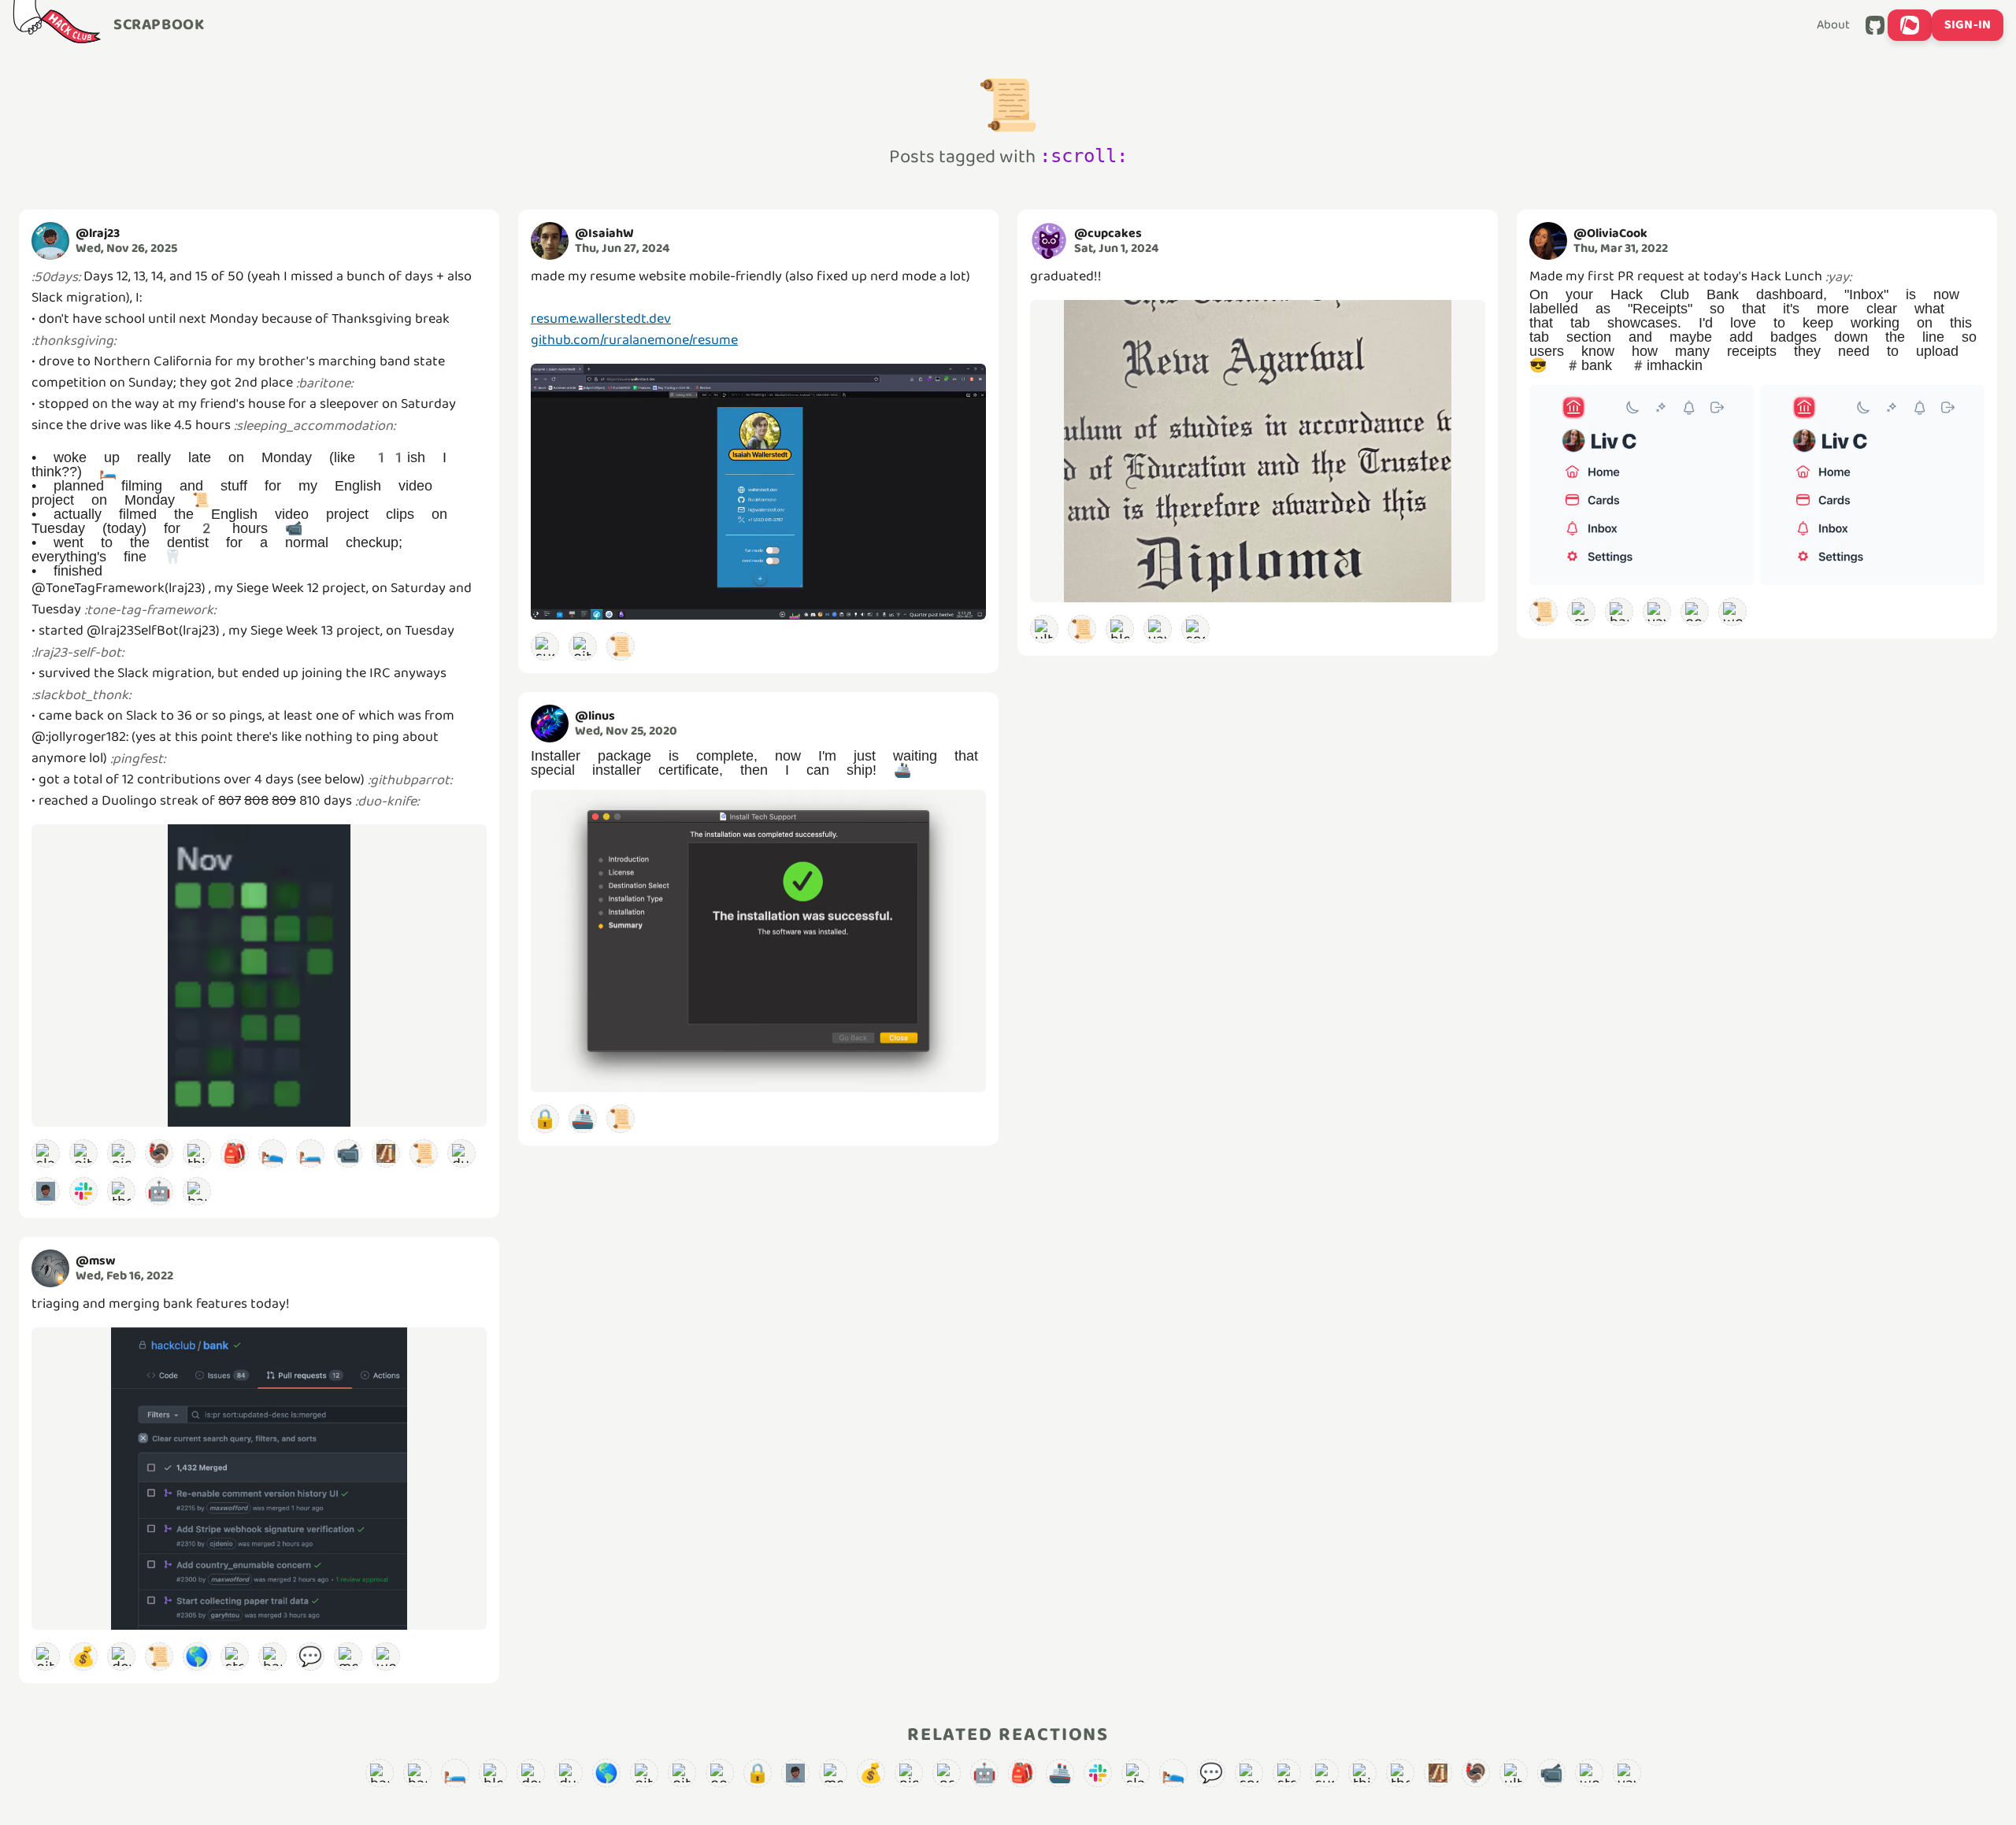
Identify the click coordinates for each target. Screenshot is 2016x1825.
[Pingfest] (121, 1153)
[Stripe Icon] (235, 1657)
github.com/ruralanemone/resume (634, 340)
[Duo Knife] (461, 1153)
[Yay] (1158, 629)
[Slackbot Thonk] (46, 1153)
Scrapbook (159, 25)
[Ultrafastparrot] (1044, 629)
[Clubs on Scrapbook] (1910, 25)
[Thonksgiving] (121, 1191)
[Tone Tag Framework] (386, 1153)
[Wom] (386, 1657)
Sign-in (1968, 25)
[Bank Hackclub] (272, 1657)
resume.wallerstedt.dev (601, 319)
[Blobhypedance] (1120, 629)
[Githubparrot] (83, 1153)
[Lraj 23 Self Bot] (46, 1191)
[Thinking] (197, 1153)
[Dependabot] (121, 1657)
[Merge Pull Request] (348, 1657)
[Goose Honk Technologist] (1695, 612)
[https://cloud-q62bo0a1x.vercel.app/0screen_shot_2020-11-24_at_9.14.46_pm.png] (758, 941)
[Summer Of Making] (545, 646)
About (1833, 25)
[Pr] (1581, 612)
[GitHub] (1875, 25)
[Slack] (83, 1191)
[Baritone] (197, 1191)
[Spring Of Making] (1195, 629)
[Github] (46, 1657)
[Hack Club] (57, 25)
